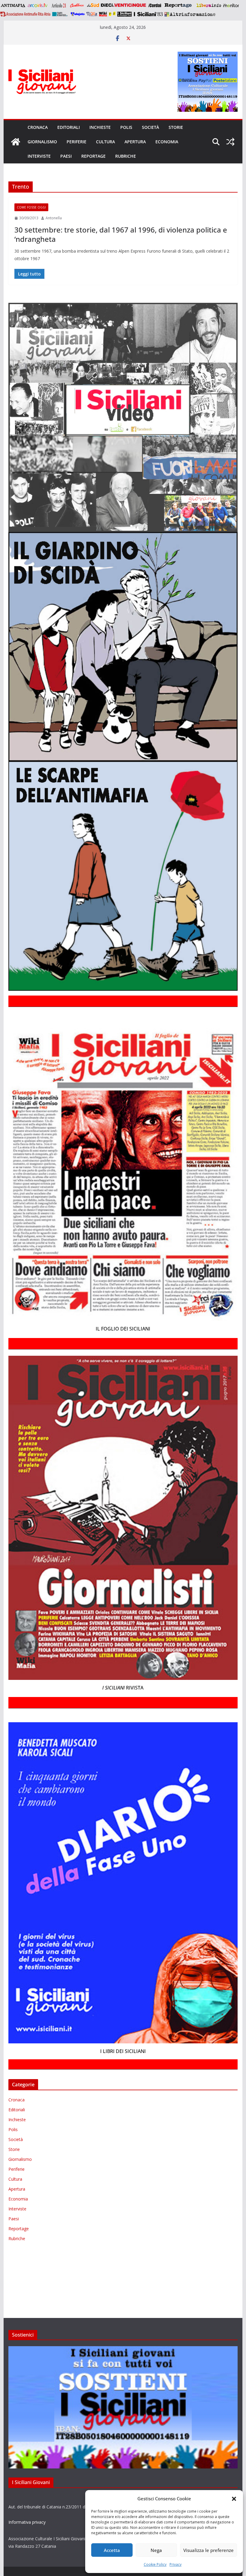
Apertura (135, 142)
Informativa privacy (27, 2522)
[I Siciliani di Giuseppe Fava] (124, 14)
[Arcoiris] (38, 5)
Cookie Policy (155, 2564)
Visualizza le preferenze (208, 2550)
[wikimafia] (103, 14)
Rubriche (126, 156)
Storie (176, 127)
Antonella (54, 218)
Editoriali (69, 127)
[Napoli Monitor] (231, 5)
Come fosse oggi (31, 207)
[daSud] (93, 5)
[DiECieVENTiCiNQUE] (123, 5)
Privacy (175, 2564)
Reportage (93, 156)
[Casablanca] (77, 5)
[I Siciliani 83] (148, 14)
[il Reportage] (179, 5)
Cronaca (38, 127)
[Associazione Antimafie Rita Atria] (25, 14)
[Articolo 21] (59, 5)
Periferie (76, 142)
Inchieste (100, 127)
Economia (167, 142)
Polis (126, 127)
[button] (234, 2499)
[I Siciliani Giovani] (16, 142)
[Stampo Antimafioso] (61, 14)
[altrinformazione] (190, 14)
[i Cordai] (154, 5)
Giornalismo (42, 142)
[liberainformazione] (209, 5)
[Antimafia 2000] (13, 5)
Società (150, 127)
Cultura (105, 142)
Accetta (112, 2550)
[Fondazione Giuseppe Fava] (112, 14)
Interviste (39, 156)
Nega (156, 2550)
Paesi (66, 156)
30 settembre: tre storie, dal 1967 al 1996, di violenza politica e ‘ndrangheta (121, 234)
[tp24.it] (92, 14)
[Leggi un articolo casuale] (230, 142)
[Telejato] (78, 14)
